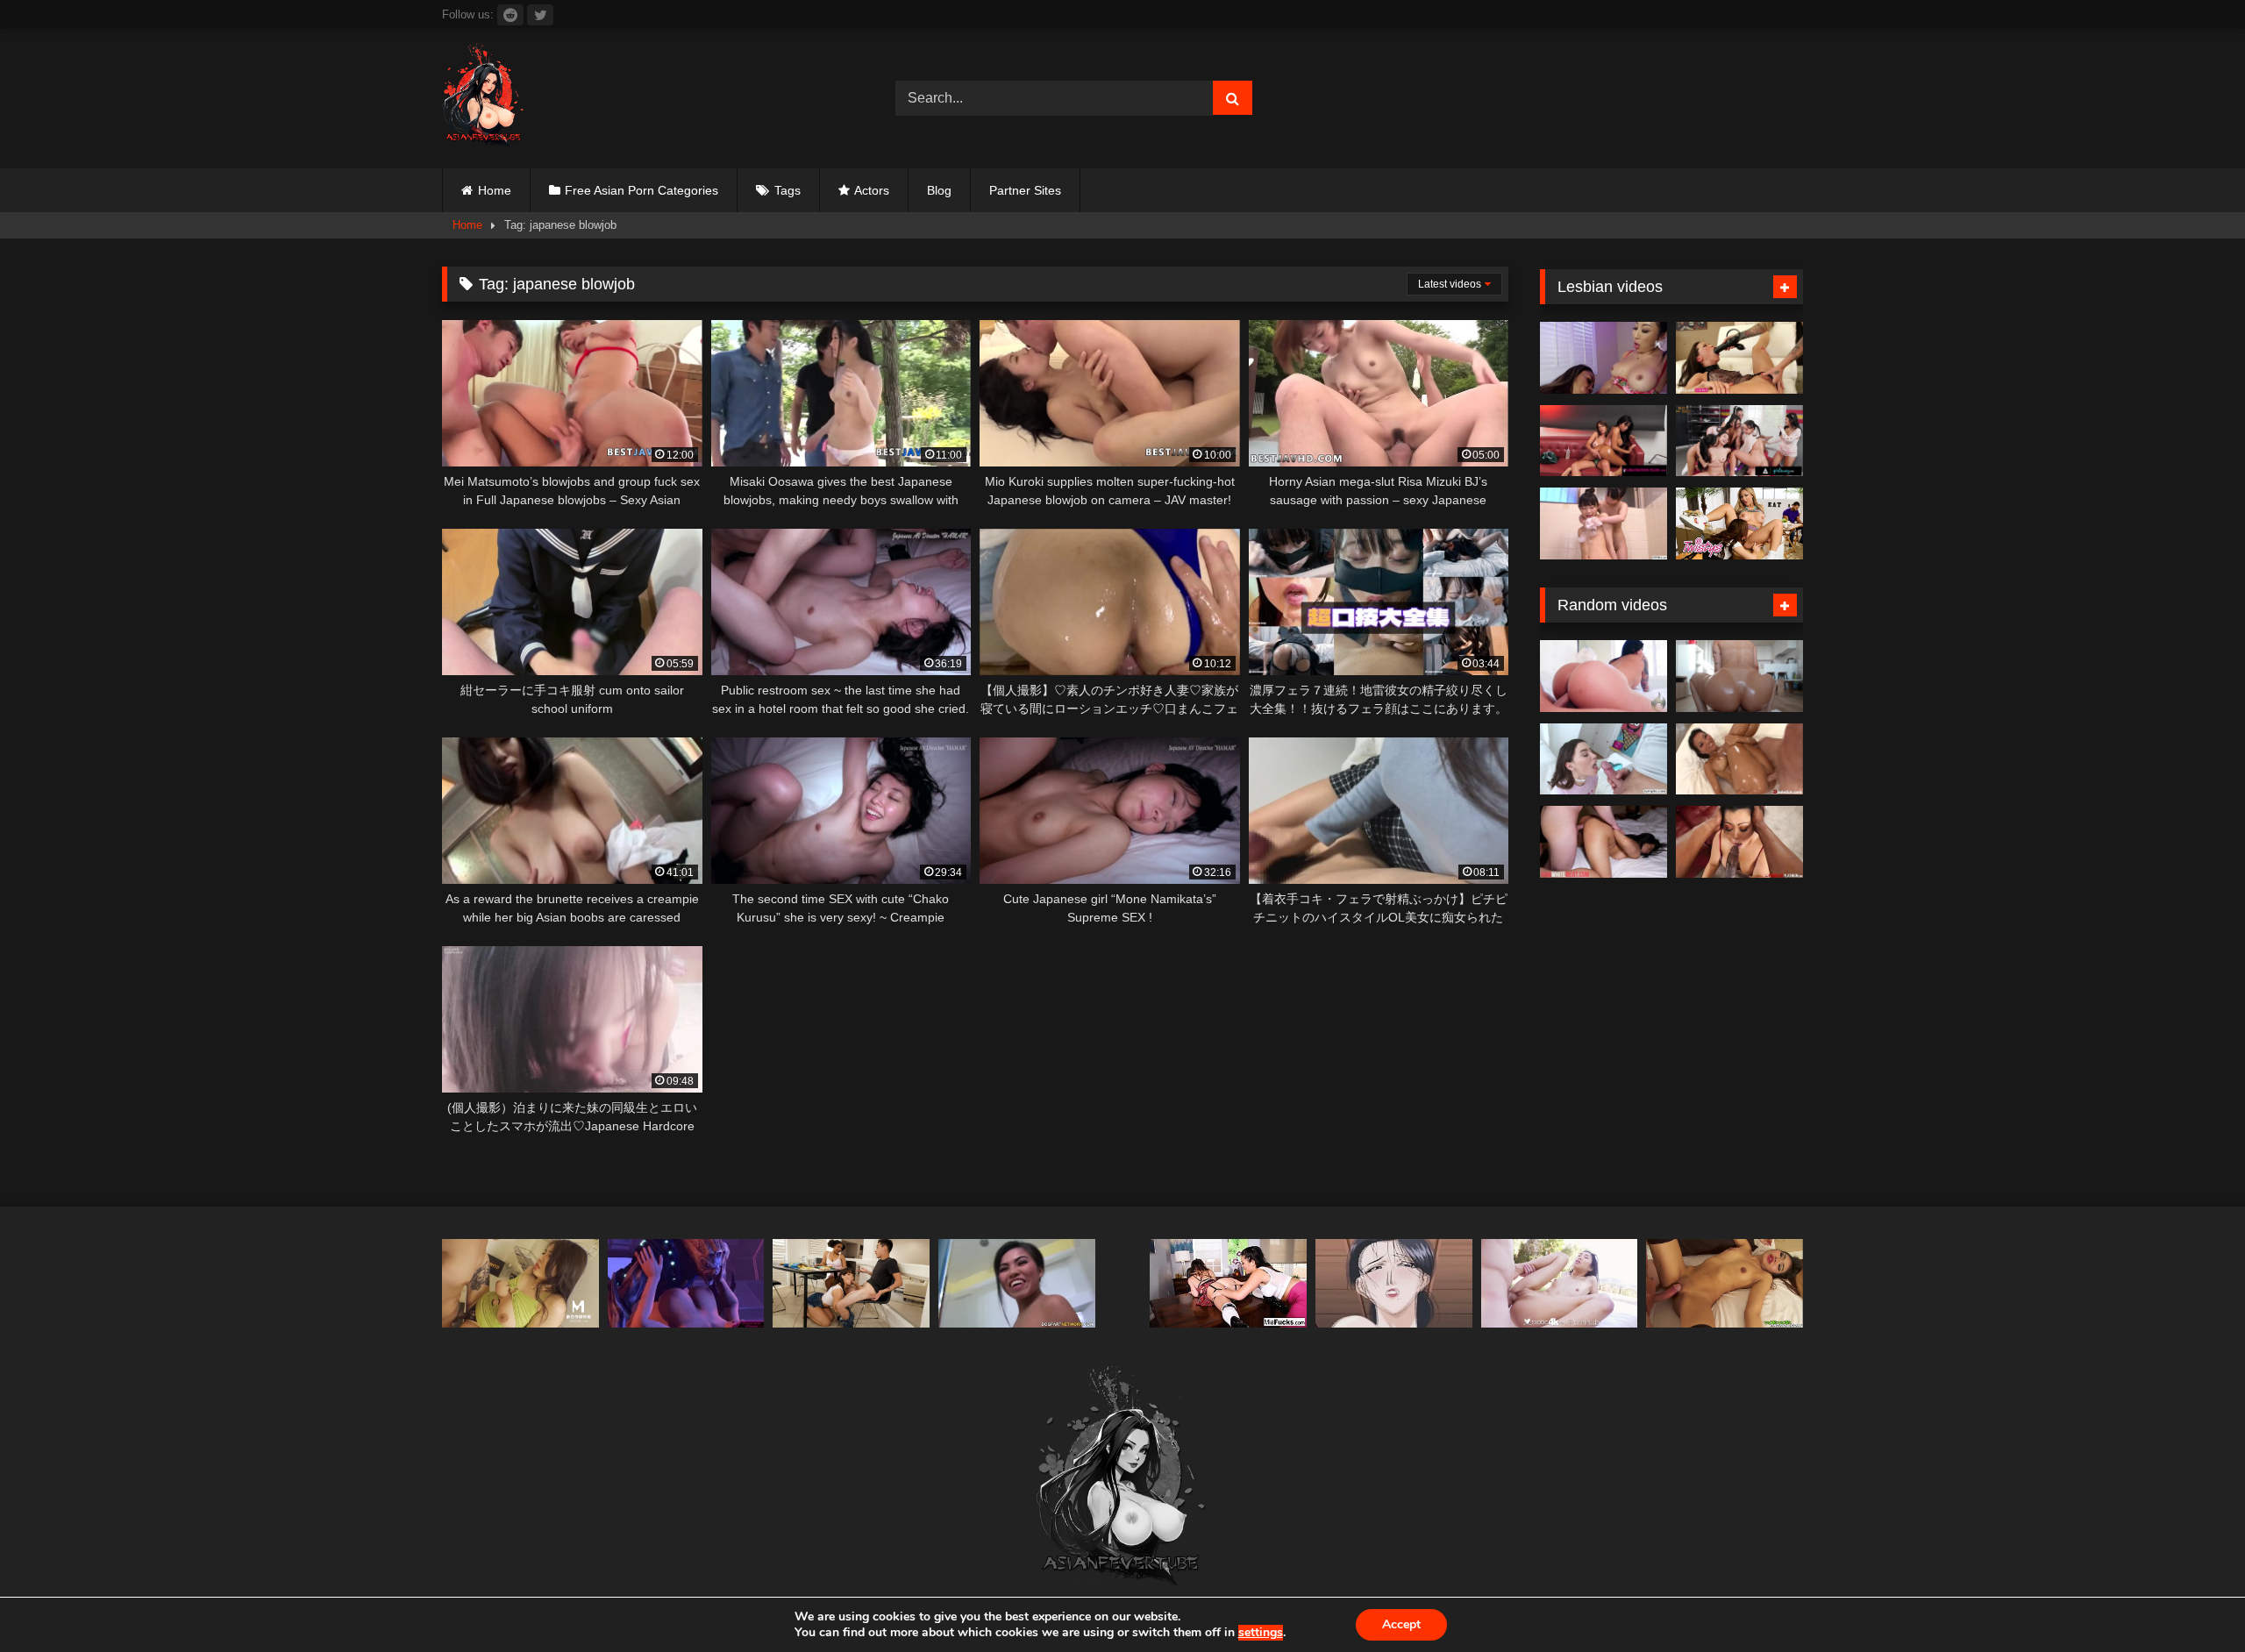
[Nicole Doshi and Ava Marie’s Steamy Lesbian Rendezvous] (1604, 358)
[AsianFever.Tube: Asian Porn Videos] (484, 99)
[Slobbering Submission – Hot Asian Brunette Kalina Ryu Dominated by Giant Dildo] (1739, 358)
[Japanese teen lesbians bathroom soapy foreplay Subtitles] (1604, 523)
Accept (1401, 1624)
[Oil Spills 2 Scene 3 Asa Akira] (1739, 759)
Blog (939, 190)
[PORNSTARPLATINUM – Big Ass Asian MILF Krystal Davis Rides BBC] (1739, 842)
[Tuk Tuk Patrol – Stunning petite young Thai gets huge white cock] (1725, 1283)
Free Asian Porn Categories (641, 190)
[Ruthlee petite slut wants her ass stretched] (1739, 676)
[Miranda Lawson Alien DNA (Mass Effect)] (686, 1283)
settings (1261, 1633)
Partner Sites (1025, 190)
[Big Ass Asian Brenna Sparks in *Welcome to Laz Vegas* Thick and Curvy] (1604, 676)
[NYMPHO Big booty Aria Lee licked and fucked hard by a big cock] (1604, 759)
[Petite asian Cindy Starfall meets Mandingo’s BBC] (1017, 1283)
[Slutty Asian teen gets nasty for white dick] (1604, 842)
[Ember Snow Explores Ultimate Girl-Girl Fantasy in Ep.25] (1604, 441)
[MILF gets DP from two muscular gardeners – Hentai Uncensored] (1394, 1283)
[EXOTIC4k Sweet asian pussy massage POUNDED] (1560, 1283)
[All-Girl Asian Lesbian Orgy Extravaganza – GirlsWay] (1739, 441)
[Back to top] (2191, 1600)
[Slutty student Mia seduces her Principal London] (1228, 1283)
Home (495, 190)
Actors (872, 190)
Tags (788, 190)
